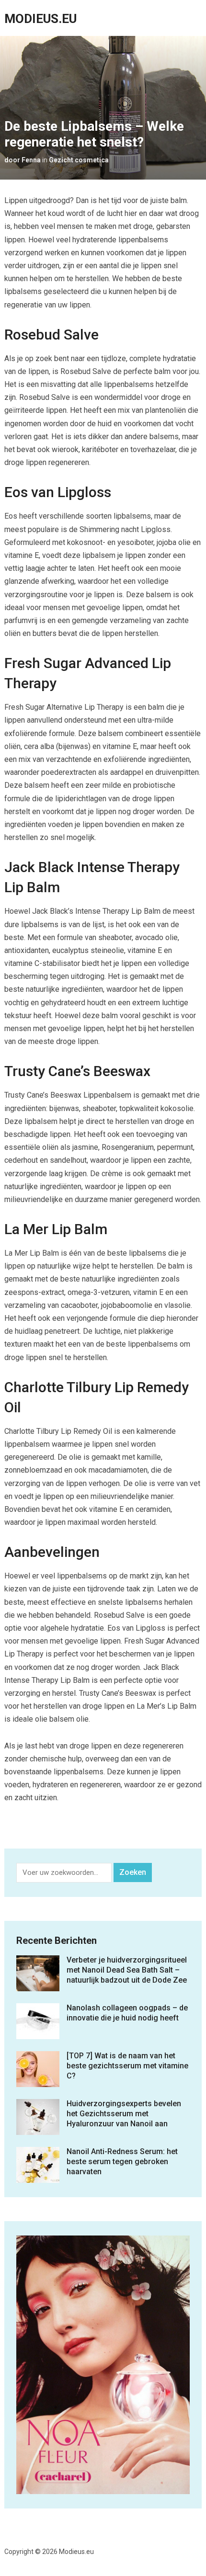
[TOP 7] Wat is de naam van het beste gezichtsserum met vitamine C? (127, 2066)
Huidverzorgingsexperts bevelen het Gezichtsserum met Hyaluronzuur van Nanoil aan (124, 2114)
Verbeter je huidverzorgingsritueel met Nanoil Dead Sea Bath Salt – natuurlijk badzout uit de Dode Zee (127, 1970)
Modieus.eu (40, 19)
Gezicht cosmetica (79, 160)
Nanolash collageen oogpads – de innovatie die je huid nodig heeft (127, 2013)
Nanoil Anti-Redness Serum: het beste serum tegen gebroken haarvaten (122, 2162)
